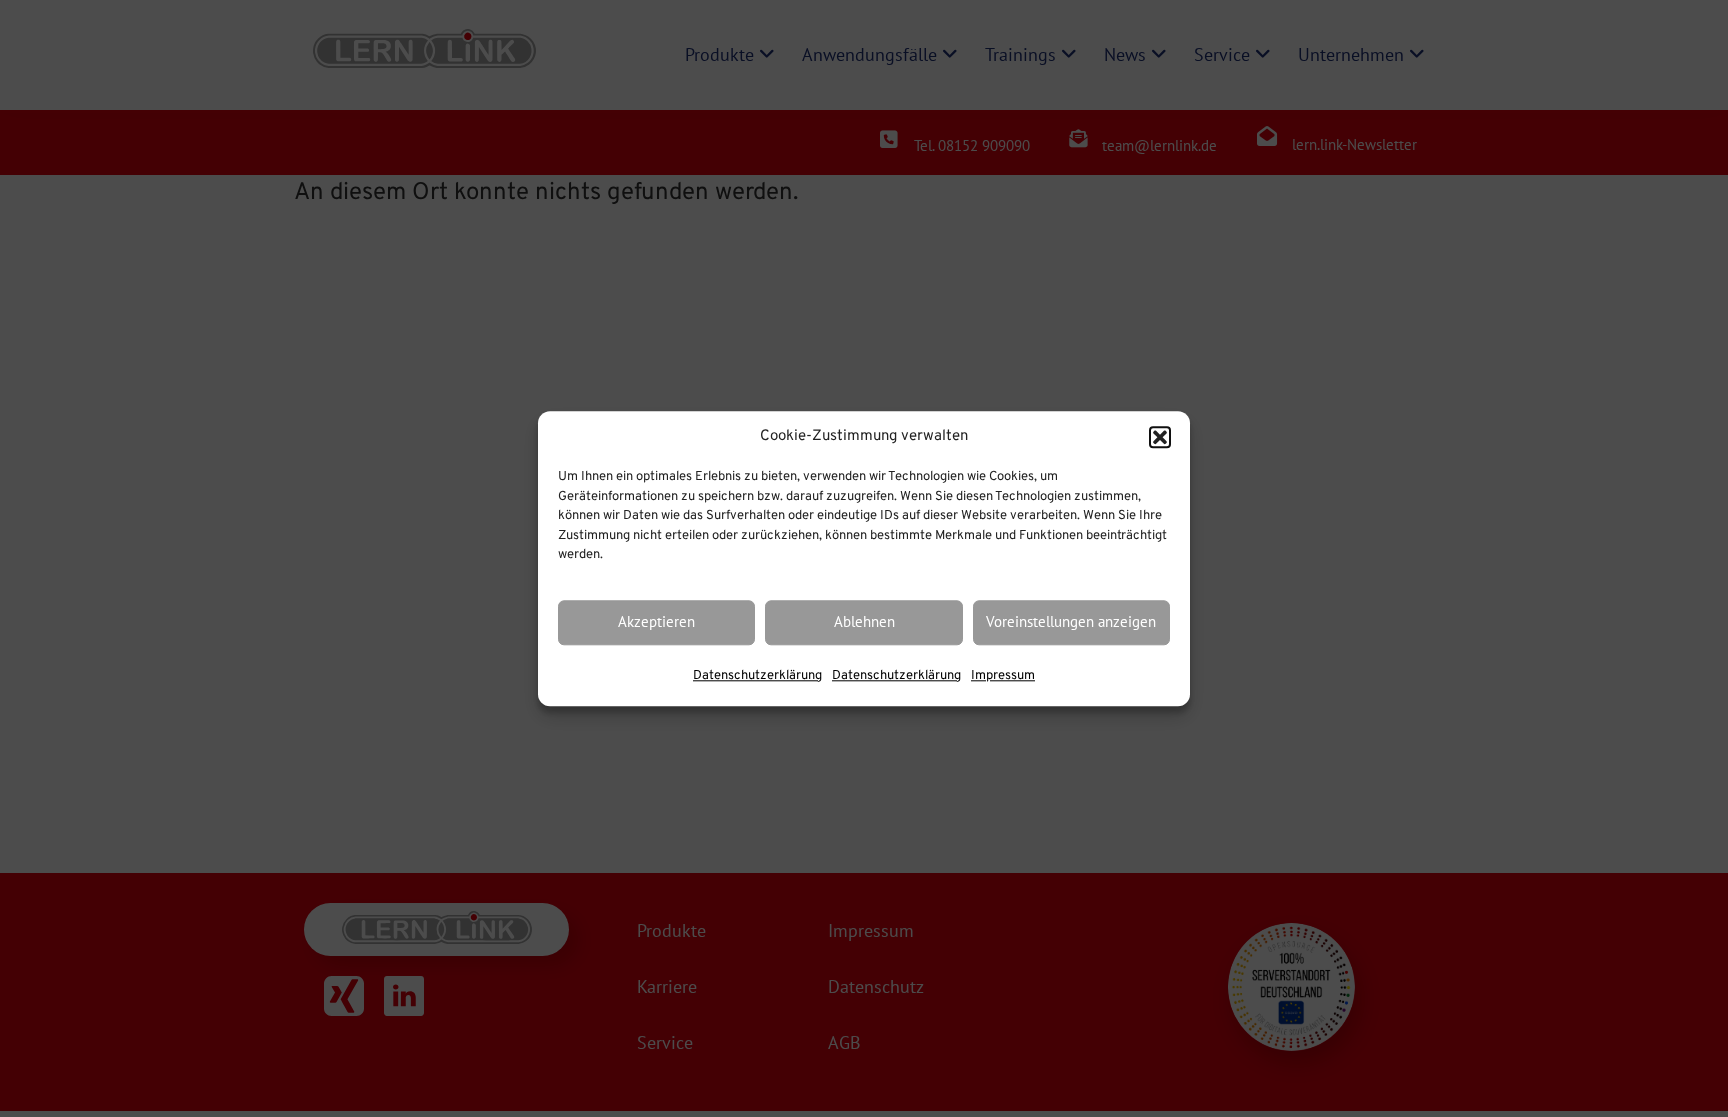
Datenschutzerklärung (757, 676)
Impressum (1003, 676)
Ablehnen (864, 622)
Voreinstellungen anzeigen (1071, 622)
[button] (1160, 437)
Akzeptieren (656, 622)
